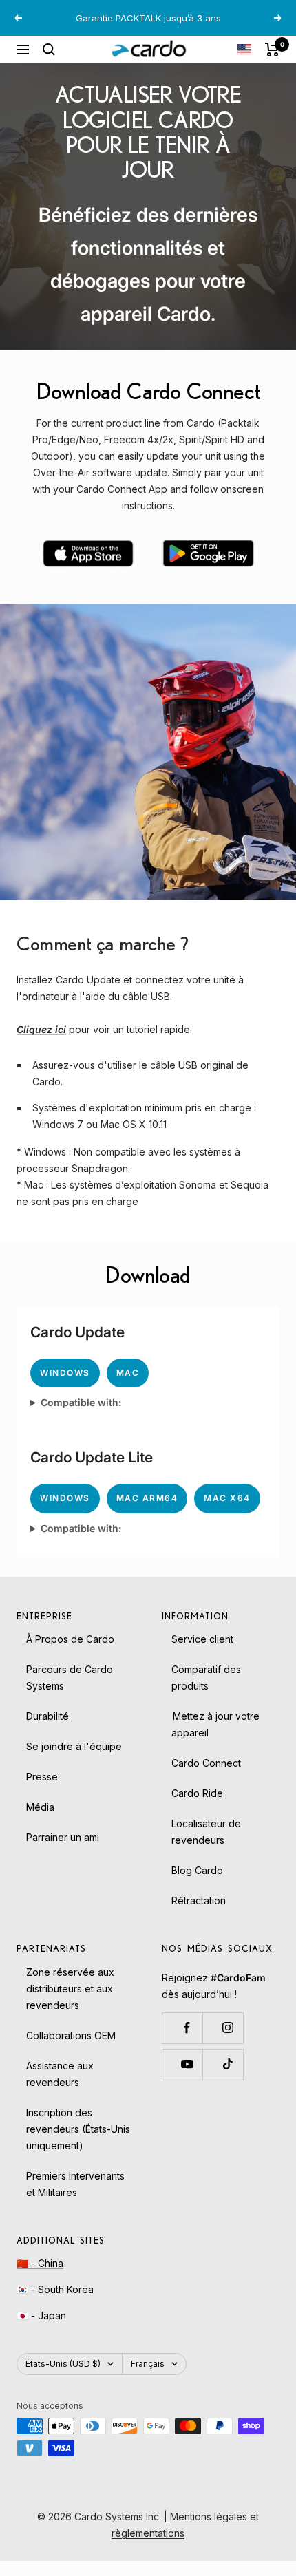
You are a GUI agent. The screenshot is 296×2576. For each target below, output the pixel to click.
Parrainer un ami (63, 1837)
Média (40, 1807)
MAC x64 (227, 1498)
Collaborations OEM (71, 2035)
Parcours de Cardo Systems (70, 1678)
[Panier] (272, 50)
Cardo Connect (206, 1763)
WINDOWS (65, 1373)
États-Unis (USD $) (63, 2364)
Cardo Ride (197, 1793)
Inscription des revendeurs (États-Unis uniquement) (78, 2129)
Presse (42, 1777)
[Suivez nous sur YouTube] (187, 2064)
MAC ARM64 (147, 1498)
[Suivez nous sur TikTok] (228, 2064)
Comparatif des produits (206, 1678)
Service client (202, 1639)
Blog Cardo (197, 1870)
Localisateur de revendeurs (206, 1832)
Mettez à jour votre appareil (215, 1724)
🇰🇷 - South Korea (55, 2289)
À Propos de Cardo (70, 1639)
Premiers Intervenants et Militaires (75, 2184)
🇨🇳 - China (40, 2263)
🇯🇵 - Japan (41, 2316)
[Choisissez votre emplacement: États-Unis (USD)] (244, 49)
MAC (128, 1373)
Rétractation (199, 1901)
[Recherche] (49, 50)
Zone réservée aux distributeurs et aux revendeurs (70, 1989)
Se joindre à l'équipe (74, 1746)
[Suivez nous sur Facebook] (187, 2028)
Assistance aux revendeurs (60, 2074)
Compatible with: (81, 1402)
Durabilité (47, 1716)
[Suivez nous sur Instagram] (228, 2028)
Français (148, 2364)
